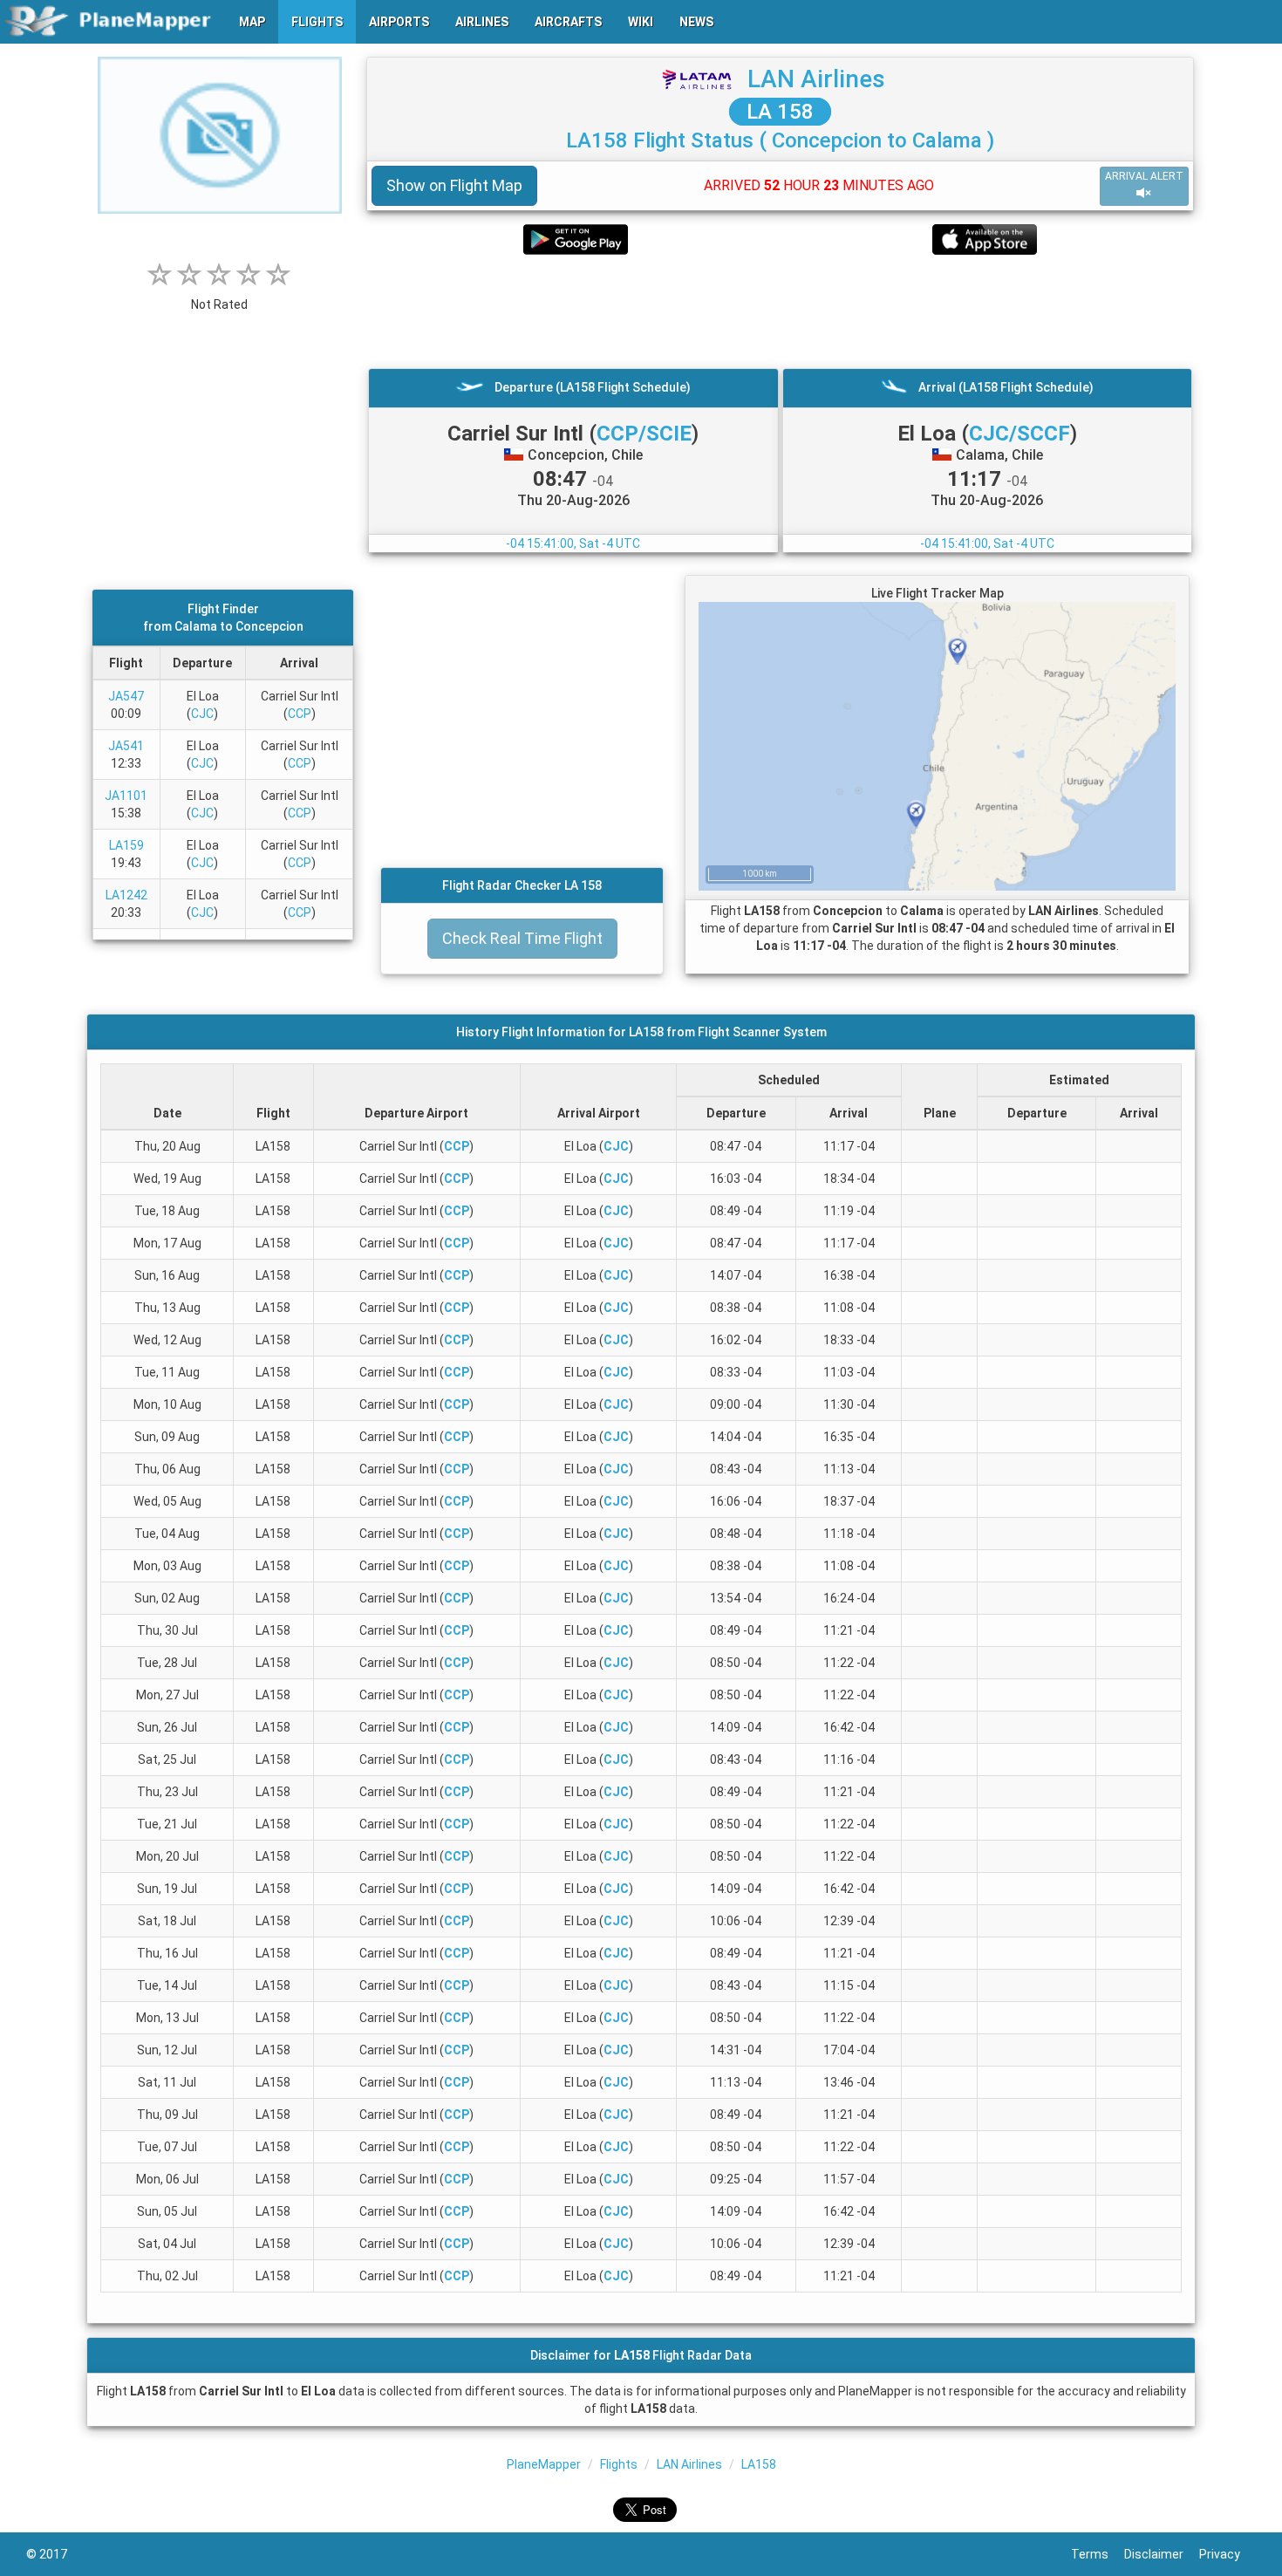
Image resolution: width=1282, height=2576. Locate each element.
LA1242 (126, 895)
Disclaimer (1162, 2554)
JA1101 (126, 796)
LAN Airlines (816, 79)
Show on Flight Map (454, 185)
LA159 (126, 845)
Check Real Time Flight (522, 938)
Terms (1098, 2554)
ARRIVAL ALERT (1144, 176)
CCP (300, 714)
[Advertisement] (780, 311)
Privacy (1227, 2554)
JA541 (126, 746)
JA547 (126, 696)
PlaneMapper (544, 2464)
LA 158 (780, 112)
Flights (619, 2464)
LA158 (759, 2464)
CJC (202, 714)
